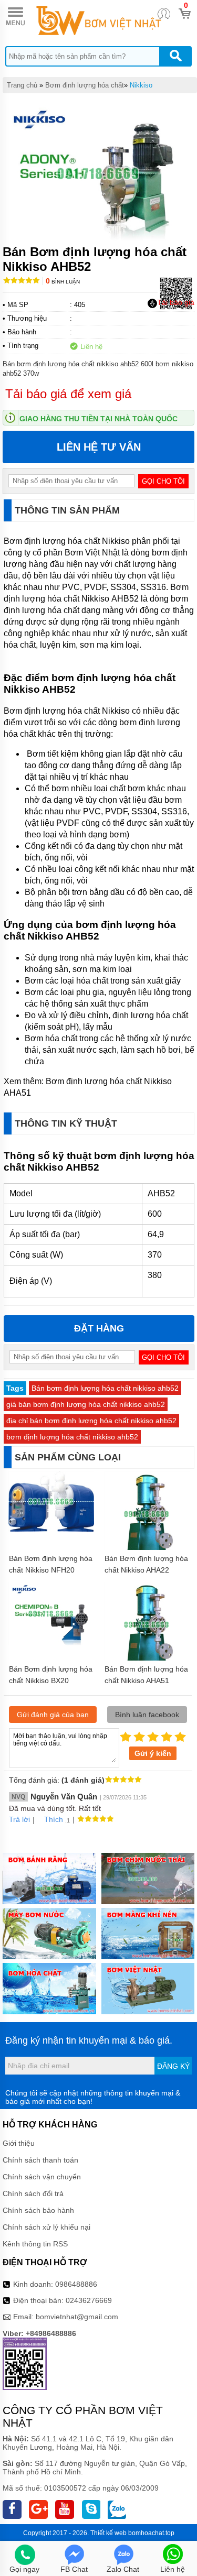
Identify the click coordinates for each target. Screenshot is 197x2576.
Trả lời (19, 1819)
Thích (54, 1819)
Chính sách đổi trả (33, 2193)
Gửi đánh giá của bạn (53, 1715)
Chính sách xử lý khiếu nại (46, 2227)
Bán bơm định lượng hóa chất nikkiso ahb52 (105, 1388)
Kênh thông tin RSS (35, 2244)
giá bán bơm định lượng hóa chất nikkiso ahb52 (86, 1404)
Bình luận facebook (147, 1715)
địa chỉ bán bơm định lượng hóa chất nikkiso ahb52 (91, 1421)
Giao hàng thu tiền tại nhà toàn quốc (98, 419)
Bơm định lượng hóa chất (85, 85)
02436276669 (89, 2300)
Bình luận (63, 282)
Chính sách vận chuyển (42, 2177)
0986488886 (76, 2284)
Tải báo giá (176, 302)
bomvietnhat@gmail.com (77, 2317)
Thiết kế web (108, 2533)
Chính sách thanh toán (40, 2160)
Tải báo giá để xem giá (68, 394)
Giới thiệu (19, 2143)
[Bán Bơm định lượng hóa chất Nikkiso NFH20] (51, 1529)
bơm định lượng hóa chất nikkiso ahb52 (72, 1437)
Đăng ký (173, 2066)
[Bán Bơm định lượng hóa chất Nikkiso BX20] (51, 1643)
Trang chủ (22, 85)
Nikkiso (141, 85)
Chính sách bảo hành (38, 2210)
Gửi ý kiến (153, 1753)
